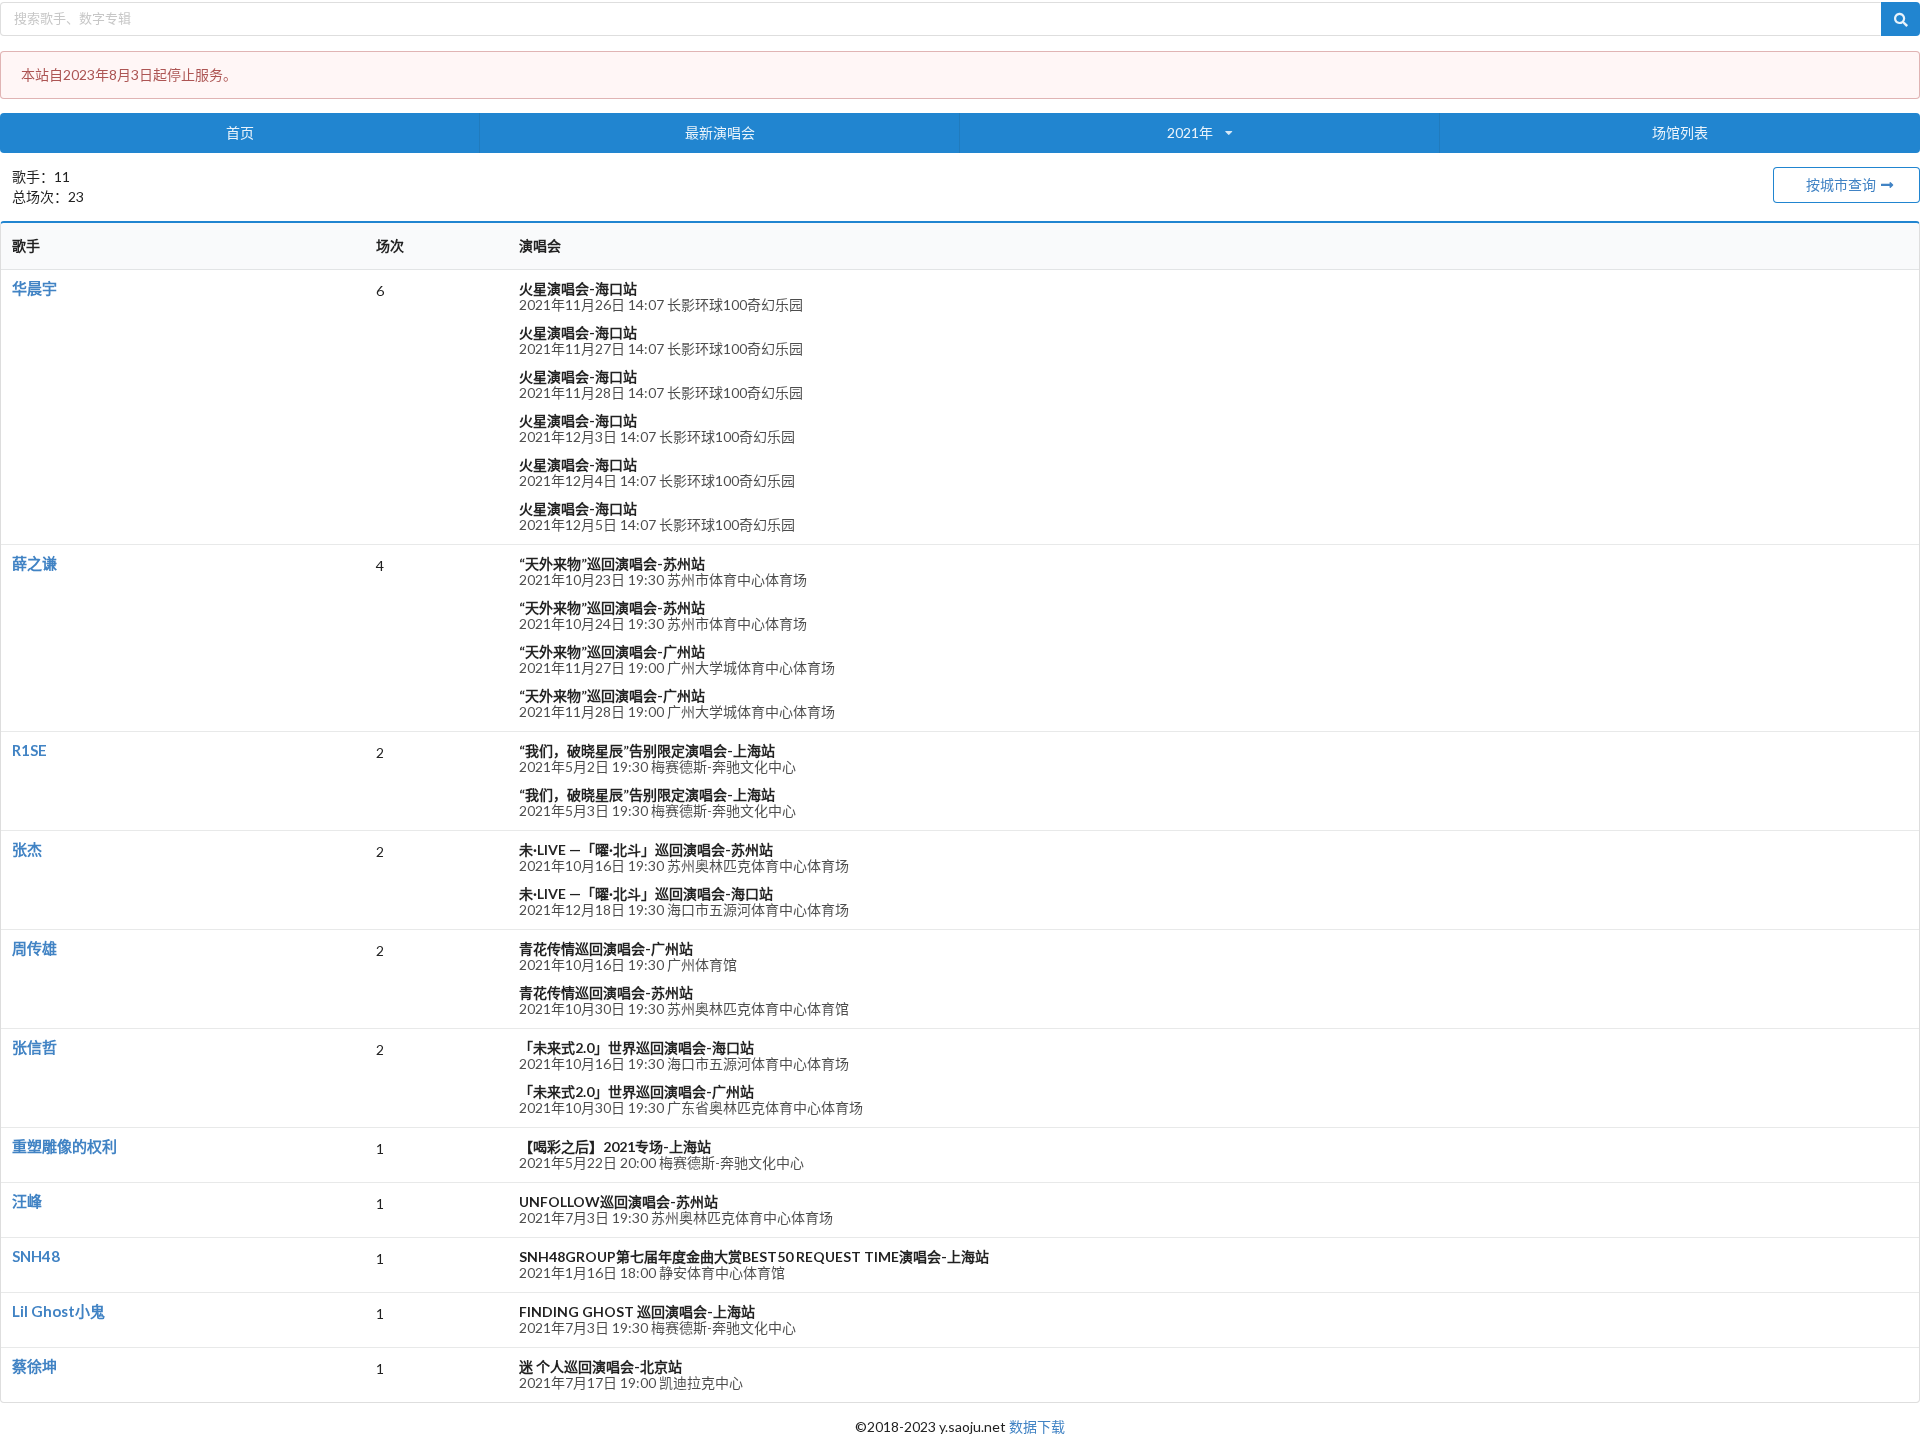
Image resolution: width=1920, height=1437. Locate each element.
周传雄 (34, 948)
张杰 (27, 849)
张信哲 (34, 1047)
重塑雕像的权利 (64, 1146)
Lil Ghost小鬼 (58, 1311)
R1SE (29, 750)
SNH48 (36, 1256)
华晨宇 (34, 288)
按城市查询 (1842, 184)
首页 (240, 132)
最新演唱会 (720, 132)
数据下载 (1037, 1426)
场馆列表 (1680, 132)
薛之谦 (34, 563)
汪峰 (27, 1201)
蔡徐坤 (34, 1366)
